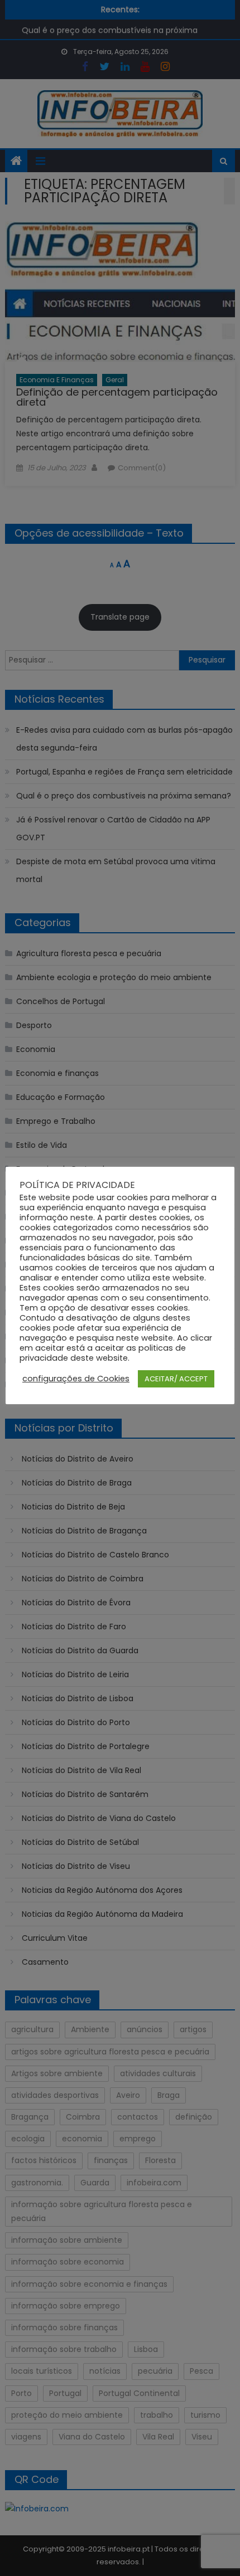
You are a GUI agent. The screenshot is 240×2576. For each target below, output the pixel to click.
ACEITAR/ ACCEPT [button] (176, 1379)
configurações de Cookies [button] (76, 1379)
